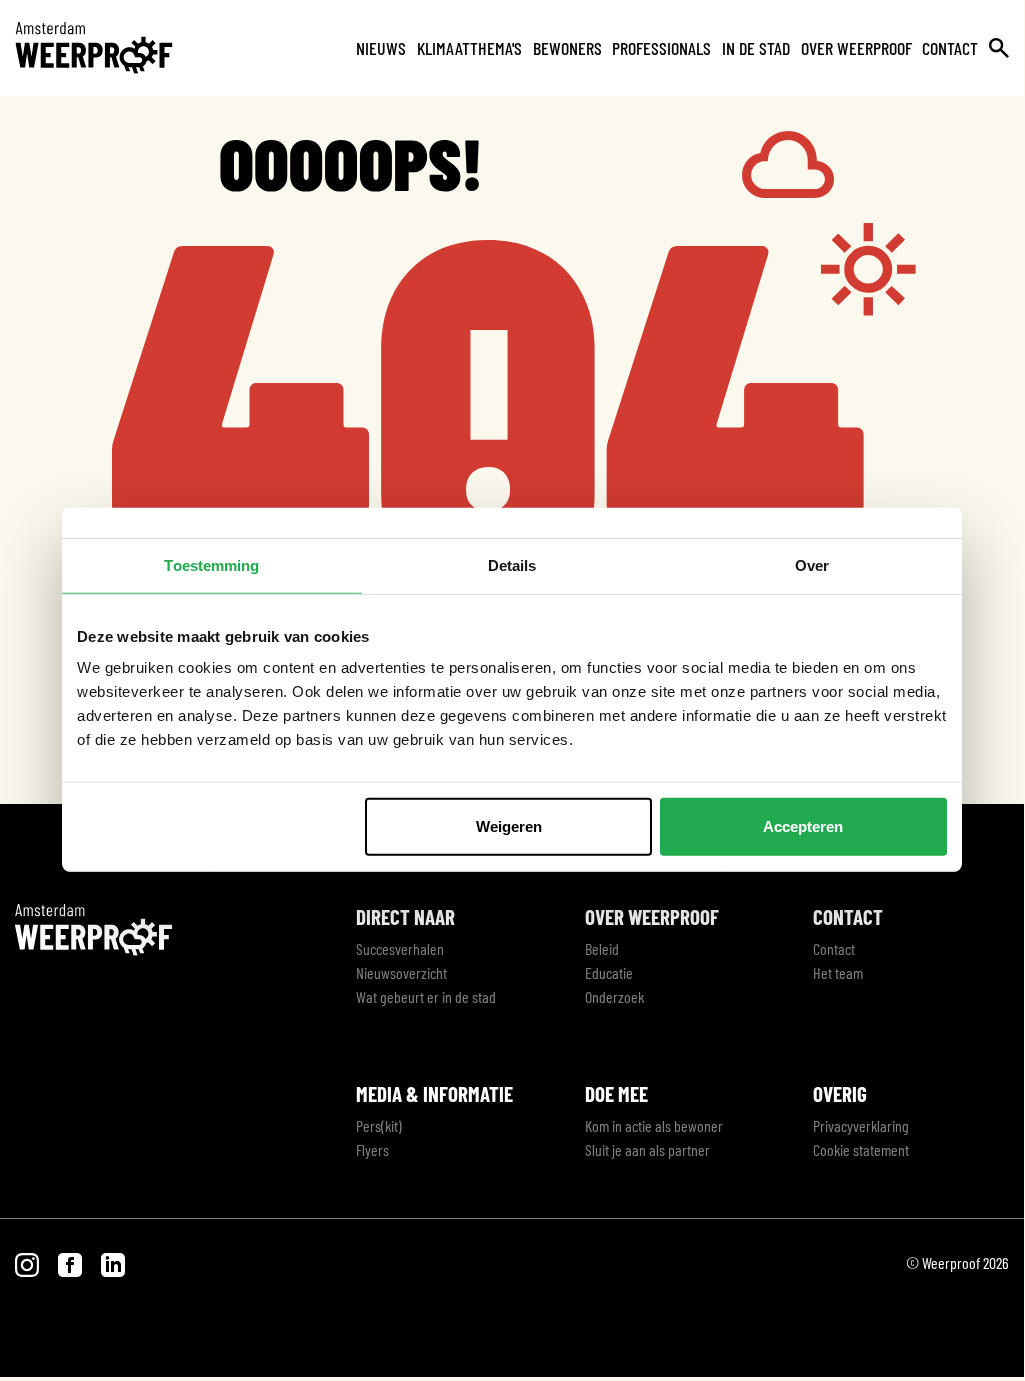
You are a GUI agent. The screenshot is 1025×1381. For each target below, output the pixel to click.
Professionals (661, 48)
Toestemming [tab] (211, 564)
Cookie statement (861, 1149)
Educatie (609, 972)
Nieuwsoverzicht (401, 972)
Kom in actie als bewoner (654, 1125)
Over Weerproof (856, 48)
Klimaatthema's (469, 48)
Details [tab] (512, 564)
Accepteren (803, 826)
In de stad (756, 48)
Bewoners (567, 48)
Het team (838, 972)
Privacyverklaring (861, 1125)
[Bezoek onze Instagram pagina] (28, 1262)
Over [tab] (812, 564)
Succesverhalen (400, 948)
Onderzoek (614, 996)
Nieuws (381, 48)
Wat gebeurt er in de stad (426, 996)
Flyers (372, 1149)
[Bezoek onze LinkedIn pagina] (113, 1262)
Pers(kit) (379, 1125)
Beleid (602, 948)
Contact (950, 48)
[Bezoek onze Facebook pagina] (71, 1262)
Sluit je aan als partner (647, 1149)
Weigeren (509, 826)
